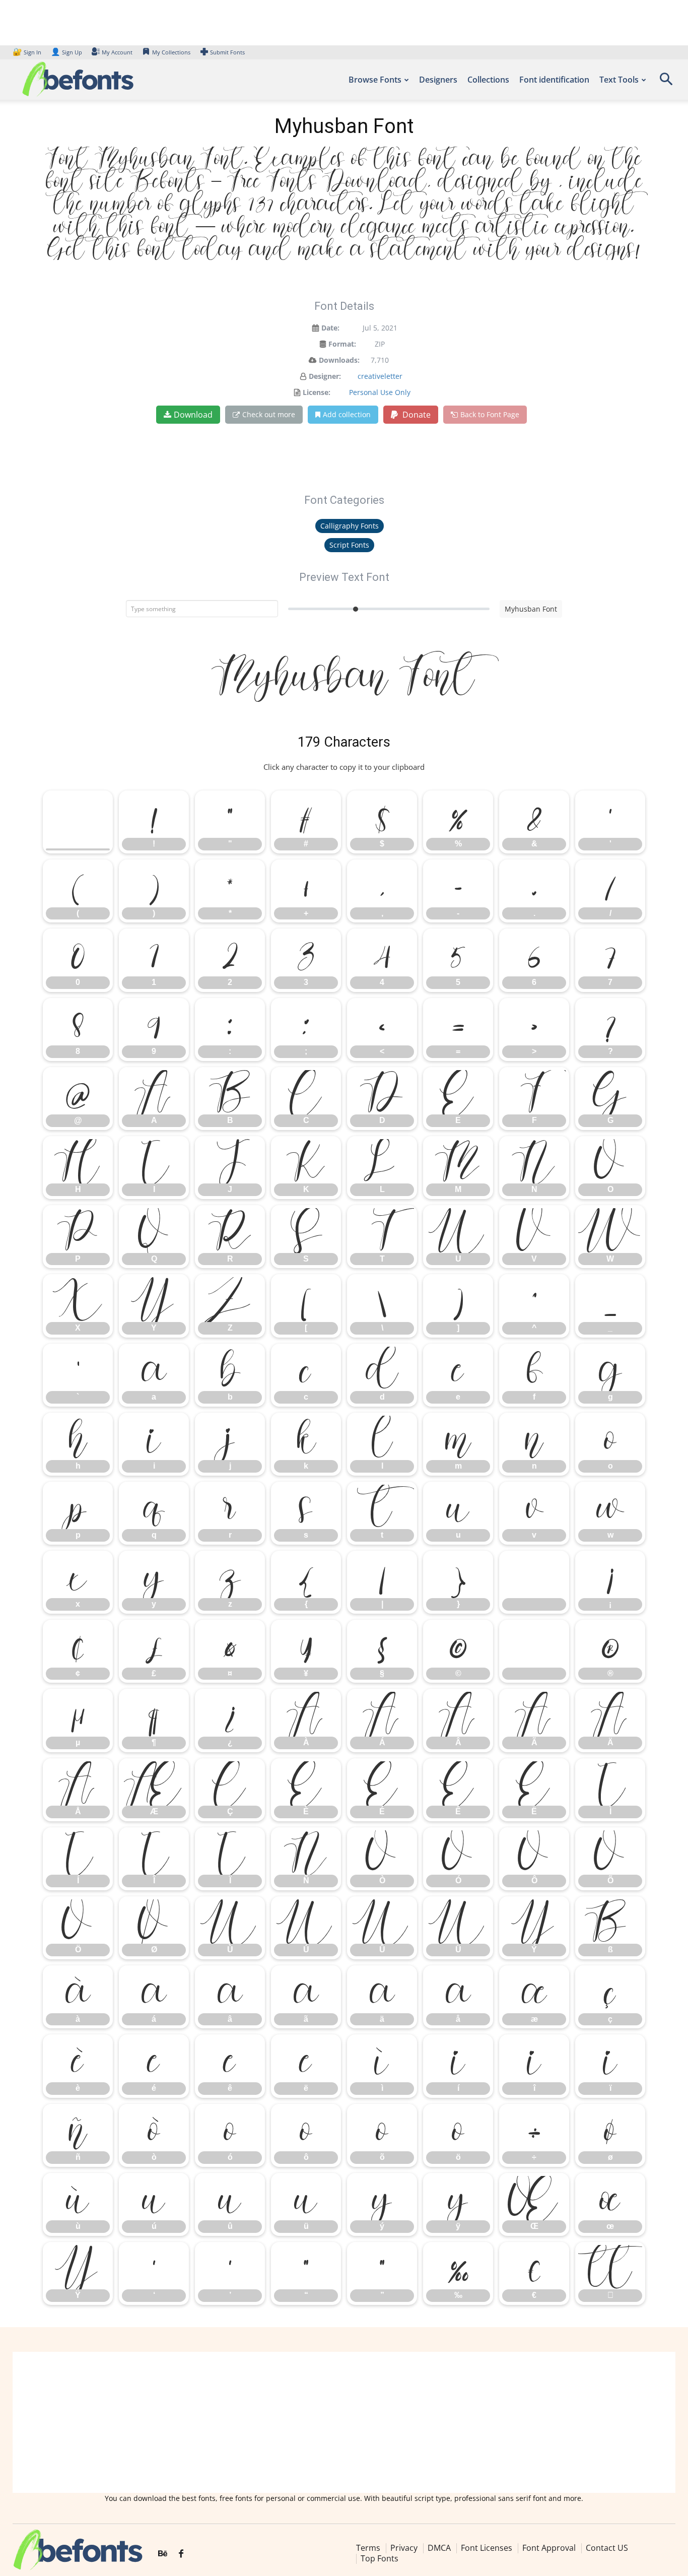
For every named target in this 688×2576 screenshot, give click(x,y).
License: (317, 392)
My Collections (171, 52)
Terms (368, 2548)
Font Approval (549, 2548)
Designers (438, 80)
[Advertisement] (344, 2422)
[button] (666, 82)
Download (193, 415)
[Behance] (163, 2554)
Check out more (269, 414)
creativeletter (380, 376)
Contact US (607, 2548)
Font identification (554, 80)
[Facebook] (181, 2554)
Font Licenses (487, 2548)
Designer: (325, 376)
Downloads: (339, 360)
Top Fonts (380, 2559)
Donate (416, 415)
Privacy (404, 2548)
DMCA (439, 2548)
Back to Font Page (490, 414)
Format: (342, 344)
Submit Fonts (227, 52)
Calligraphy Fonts (350, 526)
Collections (488, 80)
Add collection (347, 414)
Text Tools (619, 80)
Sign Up (66, 52)
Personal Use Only (380, 392)
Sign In (28, 52)
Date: (330, 328)
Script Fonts (349, 545)
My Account (117, 52)
